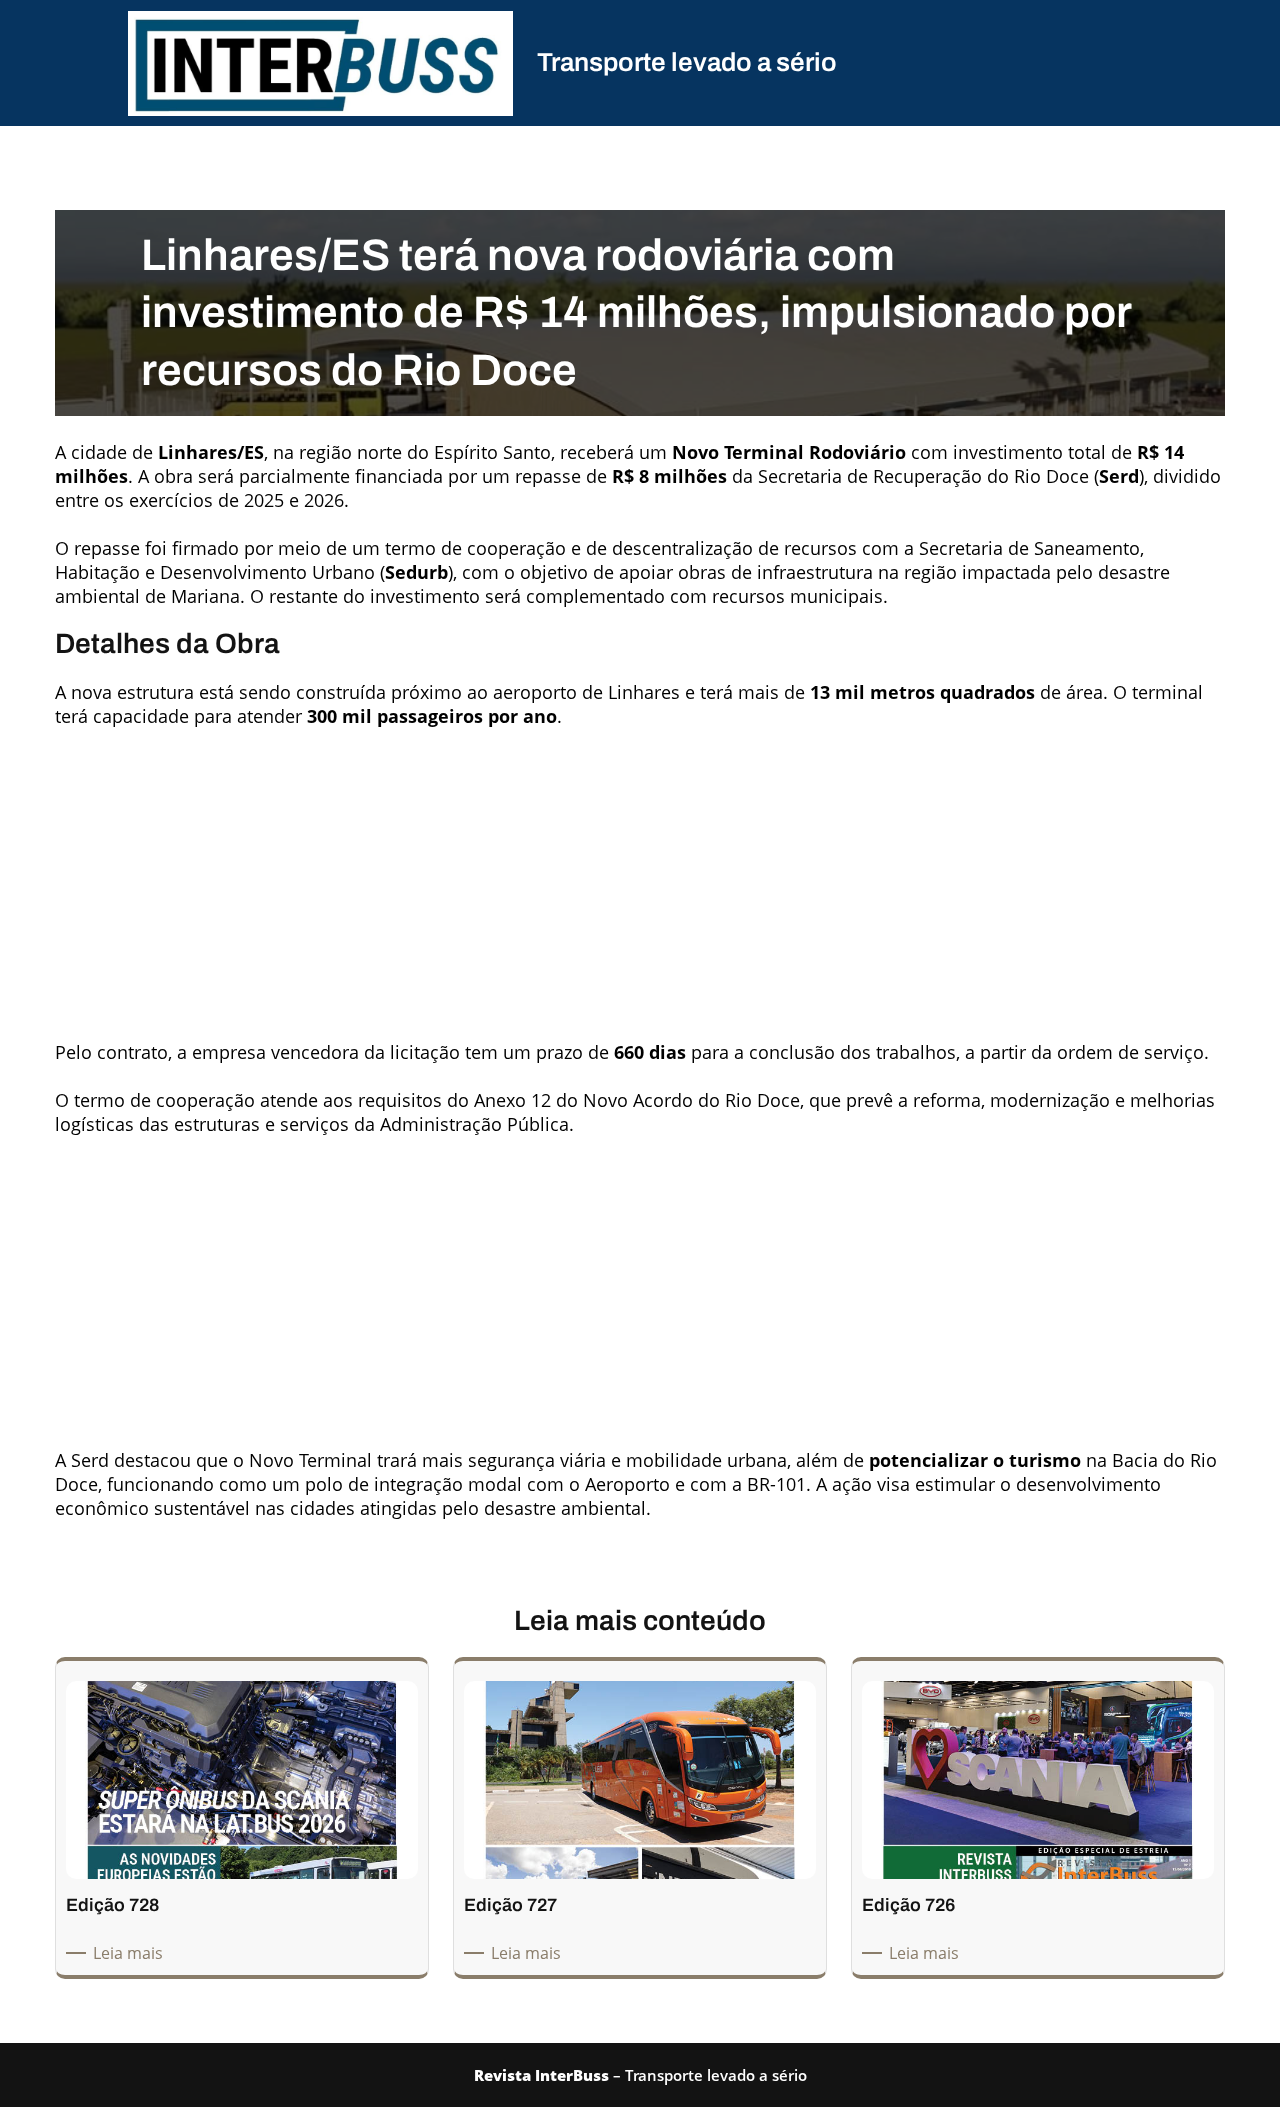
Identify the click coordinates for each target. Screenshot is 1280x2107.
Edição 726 (908, 1905)
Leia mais (131, 1953)
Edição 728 (112, 1905)
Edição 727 (510, 1905)
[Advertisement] (640, 876)
